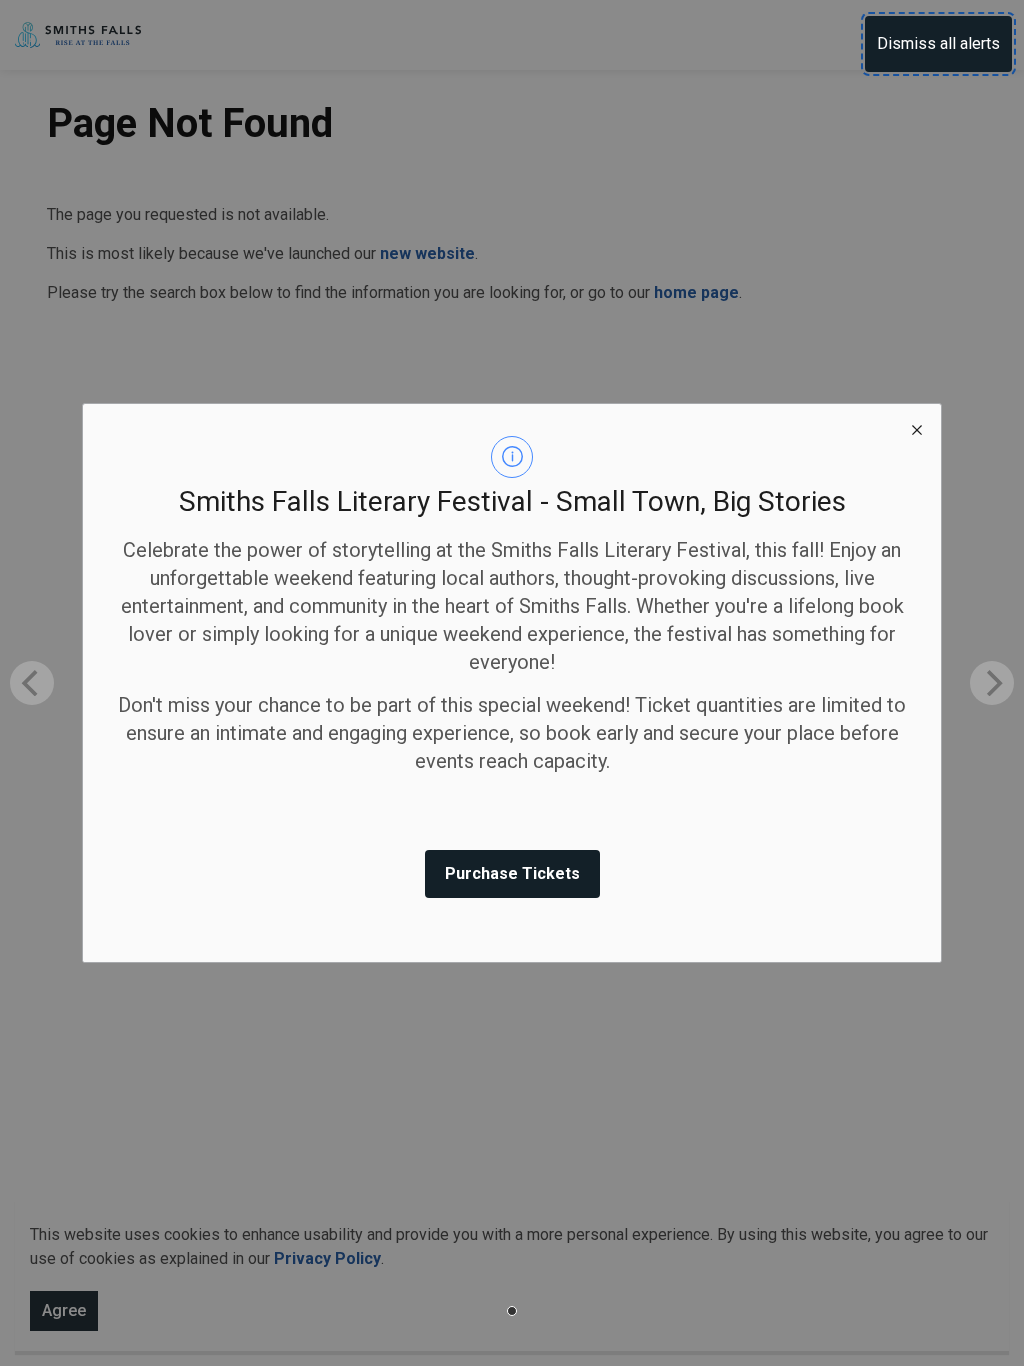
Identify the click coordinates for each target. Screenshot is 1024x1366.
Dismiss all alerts (938, 43)
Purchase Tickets (512, 873)
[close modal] (917, 428)
